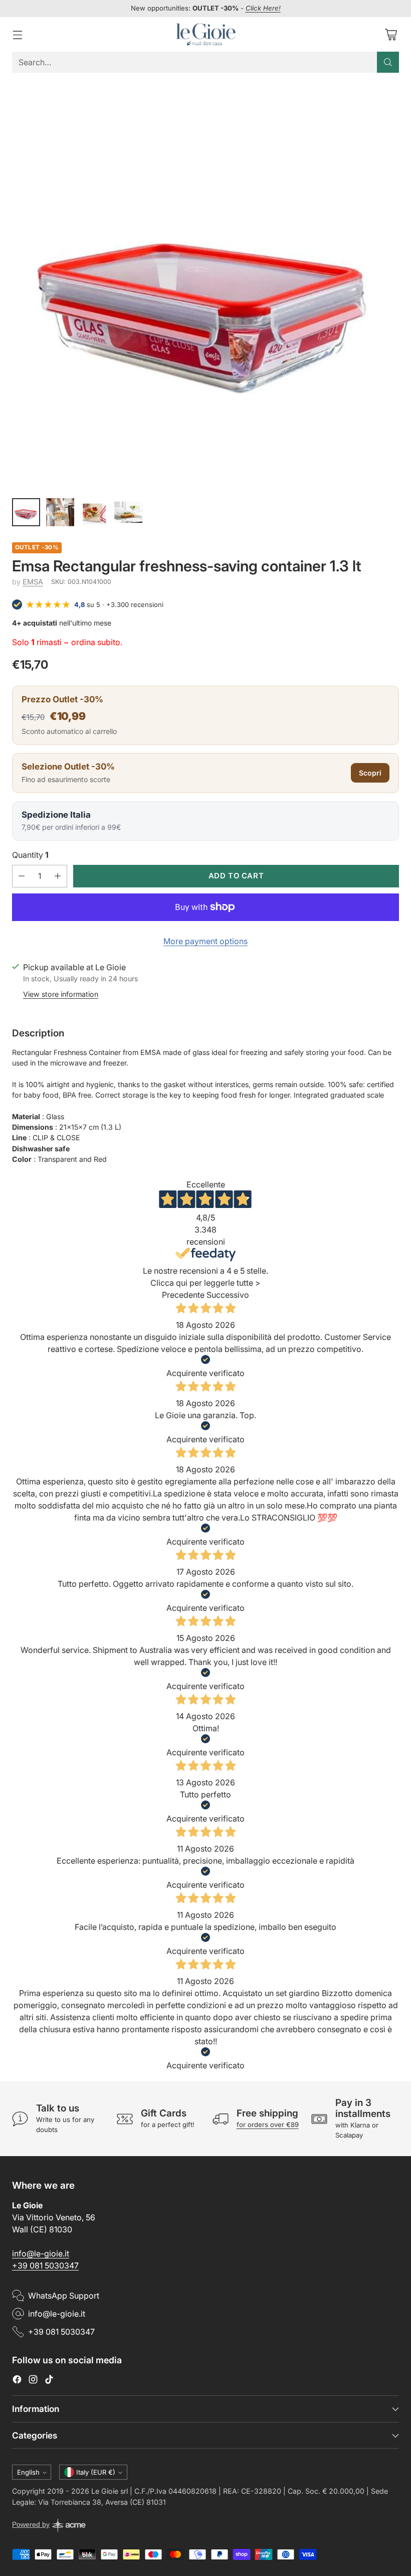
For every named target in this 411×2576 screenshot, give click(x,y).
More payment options (205, 941)
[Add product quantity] (58, 876)
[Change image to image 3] (94, 512)
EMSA (33, 582)
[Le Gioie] (205, 34)
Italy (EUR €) (96, 2472)
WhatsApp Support (64, 2296)
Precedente (183, 1295)
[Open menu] (17, 34)
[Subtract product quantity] (22, 876)
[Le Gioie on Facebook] (17, 2381)
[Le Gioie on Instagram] (33, 2381)
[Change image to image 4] (128, 512)
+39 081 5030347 (45, 2265)
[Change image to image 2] (60, 512)
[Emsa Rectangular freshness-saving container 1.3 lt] (205, 284)
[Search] (388, 62)
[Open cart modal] (391, 34)
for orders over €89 (268, 2125)
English (28, 2472)
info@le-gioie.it (41, 2253)
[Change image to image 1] (26, 512)
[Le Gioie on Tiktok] (49, 2381)
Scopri (370, 773)
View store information (61, 994)
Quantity (30, 855)
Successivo (228, 1295)
